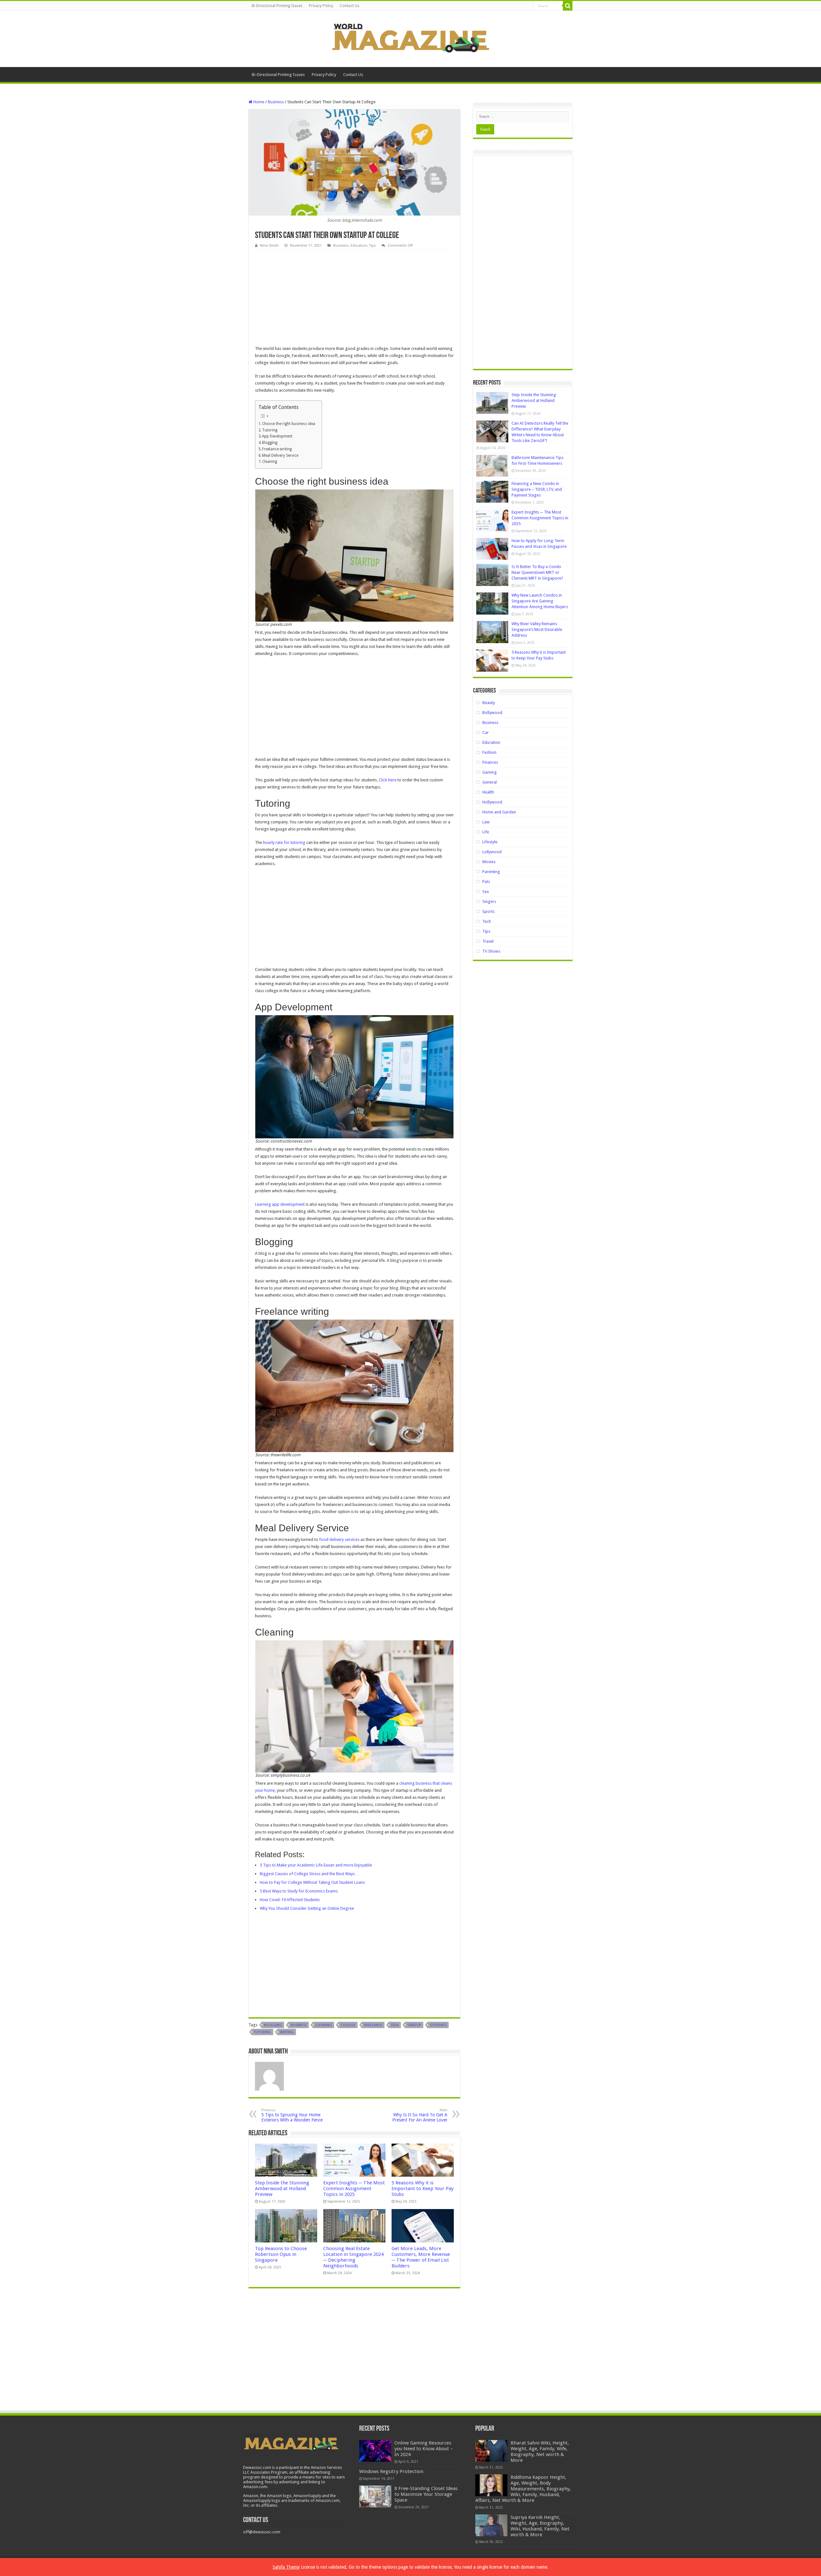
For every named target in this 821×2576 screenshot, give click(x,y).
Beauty (489, 703)
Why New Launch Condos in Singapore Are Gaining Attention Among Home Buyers (540, 601)
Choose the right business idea (289, 424)
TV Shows (491, 951)
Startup (414, 2025)
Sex (486, 892)
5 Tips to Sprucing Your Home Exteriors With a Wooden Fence (292, 2115)
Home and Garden (499, 812)
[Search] (568, 6)
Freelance (373, 2025)
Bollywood (492, 713)
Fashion (489, 752)
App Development (277, 436)
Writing (287, 2032)
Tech (487, 921)
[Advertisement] (354, 298)
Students (438, 2025)
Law (486, 822)
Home (258, 102)
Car (486, 732)
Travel (488, 941)
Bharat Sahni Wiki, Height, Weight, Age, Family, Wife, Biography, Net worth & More (540, 2452)
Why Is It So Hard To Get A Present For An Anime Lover (420, 2115)
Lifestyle (490, 842)
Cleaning (270, 462)
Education (359, 246)
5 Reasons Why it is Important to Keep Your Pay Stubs (423, 2189)
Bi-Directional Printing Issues (277, 6)
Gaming (490, 772)
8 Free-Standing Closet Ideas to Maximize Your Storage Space (426, 2494)
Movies (489, 862)
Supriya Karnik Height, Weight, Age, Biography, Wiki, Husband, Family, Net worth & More (540, 2526)
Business (276, 102)
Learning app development (280, 1204)
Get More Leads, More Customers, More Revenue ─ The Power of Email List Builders (421, 2257)
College (348, 2025)
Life (486, 832)
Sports (488, 911)
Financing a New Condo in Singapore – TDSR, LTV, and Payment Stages (537, 489)
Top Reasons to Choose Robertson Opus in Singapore (281, 2254)
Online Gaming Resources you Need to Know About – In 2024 (424, 2449)
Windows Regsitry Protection (391, 2471)
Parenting (491, 872)
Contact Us (349, 6)
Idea (395, 2025)
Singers (489, 901)
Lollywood (492, 852)
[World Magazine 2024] (410, 38)
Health (488, 792)
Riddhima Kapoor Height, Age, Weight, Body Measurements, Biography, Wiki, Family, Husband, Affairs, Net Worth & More (523, 2489)
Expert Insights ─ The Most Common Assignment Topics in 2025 (354, 2189)
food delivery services (339, 1539)
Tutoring (270, 430)
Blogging (270, 443)
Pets (486, 882)
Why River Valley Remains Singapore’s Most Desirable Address (537, 629)
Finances (490, 762)
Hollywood (492, 802)
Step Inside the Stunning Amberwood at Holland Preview (282, 2189)
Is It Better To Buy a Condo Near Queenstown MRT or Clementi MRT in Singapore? (537, 572)
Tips (372, 246)
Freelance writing (277, 449)
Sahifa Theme (286, 2567)
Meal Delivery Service (280, 455)
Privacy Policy (321, 6)
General (490, 782)
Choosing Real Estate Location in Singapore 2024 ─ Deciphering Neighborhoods (353, 2257)
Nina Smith (269, 246)
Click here (388, 780)
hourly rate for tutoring (284, 842)
